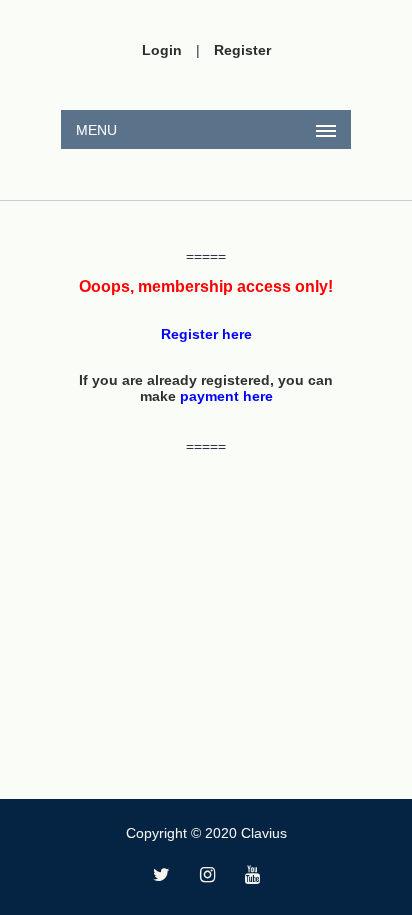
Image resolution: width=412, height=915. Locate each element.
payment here (226, 396)
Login (162, 50)
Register (242, 50)
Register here (206, 334)
